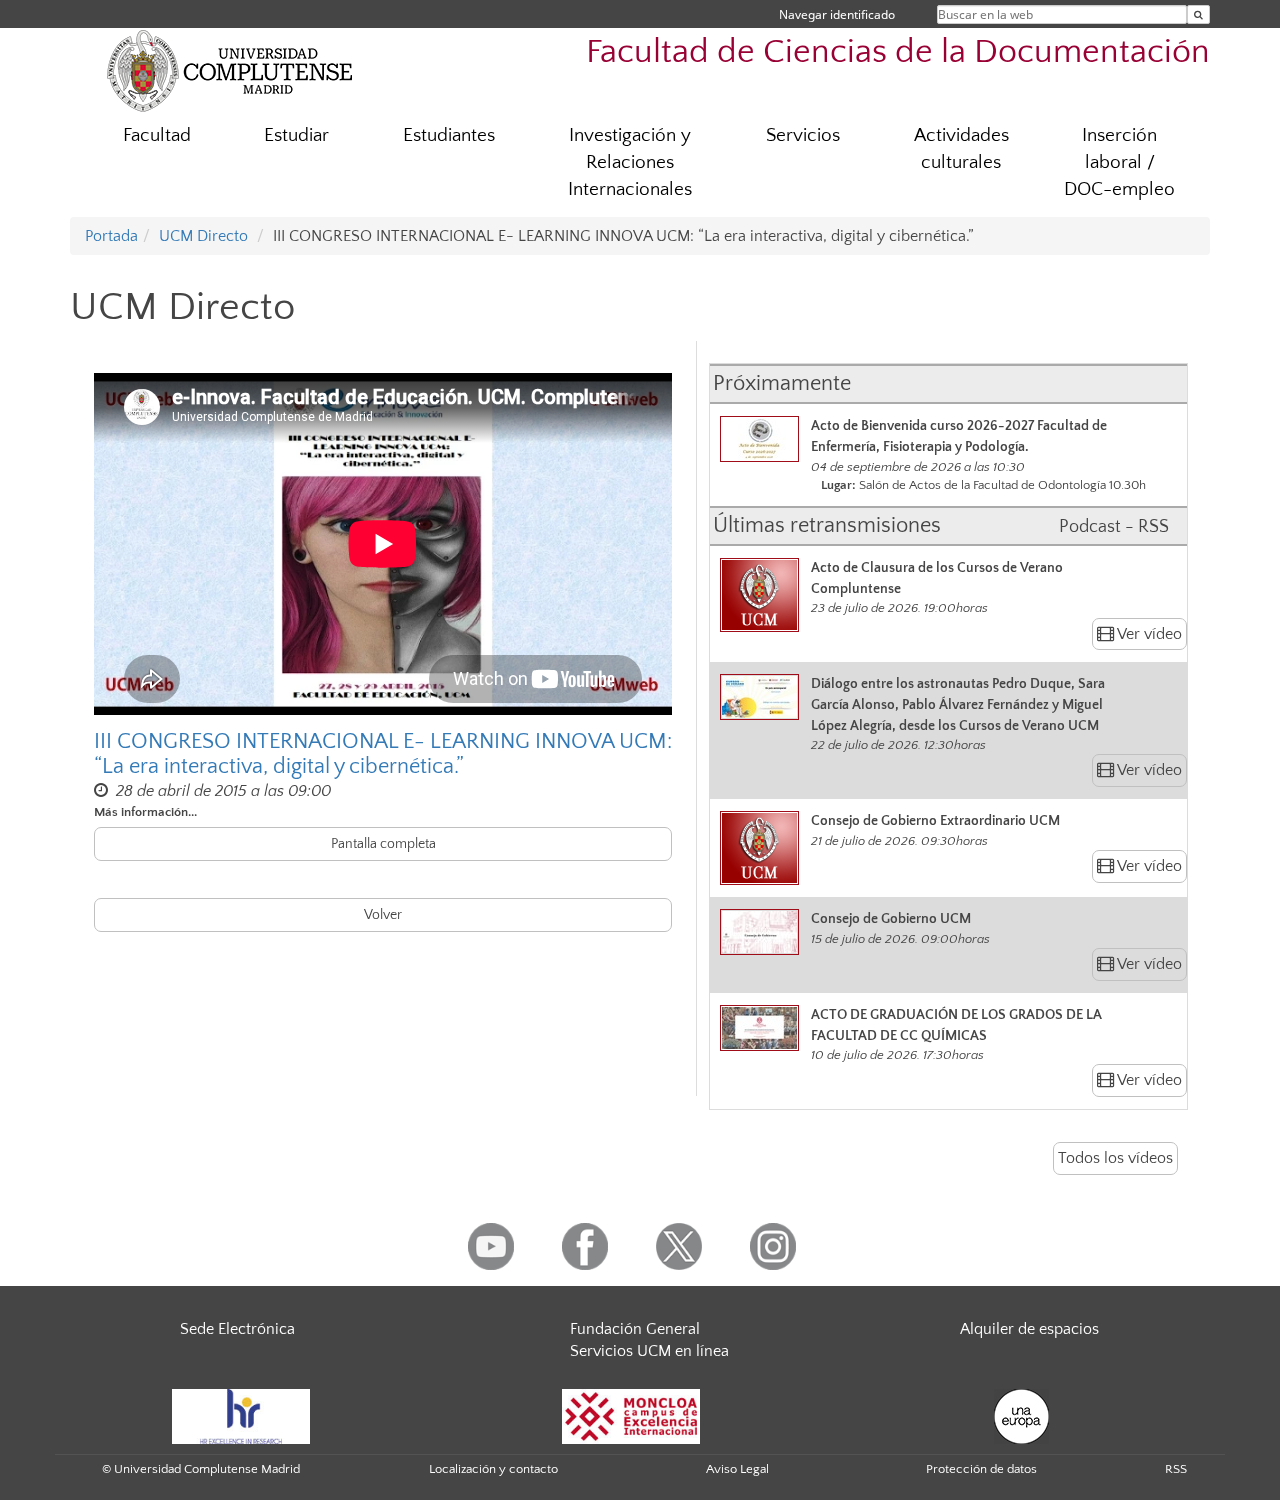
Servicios (803, 135)
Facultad (157, 135)
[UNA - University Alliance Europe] (1021, 1415)
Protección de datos (981, 1469)
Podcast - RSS (1114, 527)
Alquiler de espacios (1029, 1329)
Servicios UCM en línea (649, 1351)
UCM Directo (203, 236)
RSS (1176, 1469)
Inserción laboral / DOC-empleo (1119, 162)
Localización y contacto (493, 1469)
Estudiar (296, 135)
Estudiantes (449, 135)
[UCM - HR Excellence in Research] (241, 1415)
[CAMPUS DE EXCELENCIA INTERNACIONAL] (631, 1415)
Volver (383, 915)
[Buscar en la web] (1198, 14)
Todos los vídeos (1115, 1158)
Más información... (145, 812)
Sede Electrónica (237, 1329)
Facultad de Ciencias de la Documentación (898, 52)
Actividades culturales (961, 149)
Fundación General (635, 1329)
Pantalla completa (383, 844)
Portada (111, 236)
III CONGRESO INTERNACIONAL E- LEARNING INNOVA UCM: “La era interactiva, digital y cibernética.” (383, 754)
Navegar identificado (837, 14)
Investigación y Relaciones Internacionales (630, 162)
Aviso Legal (737, 1469)
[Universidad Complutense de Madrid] (230, 70)
